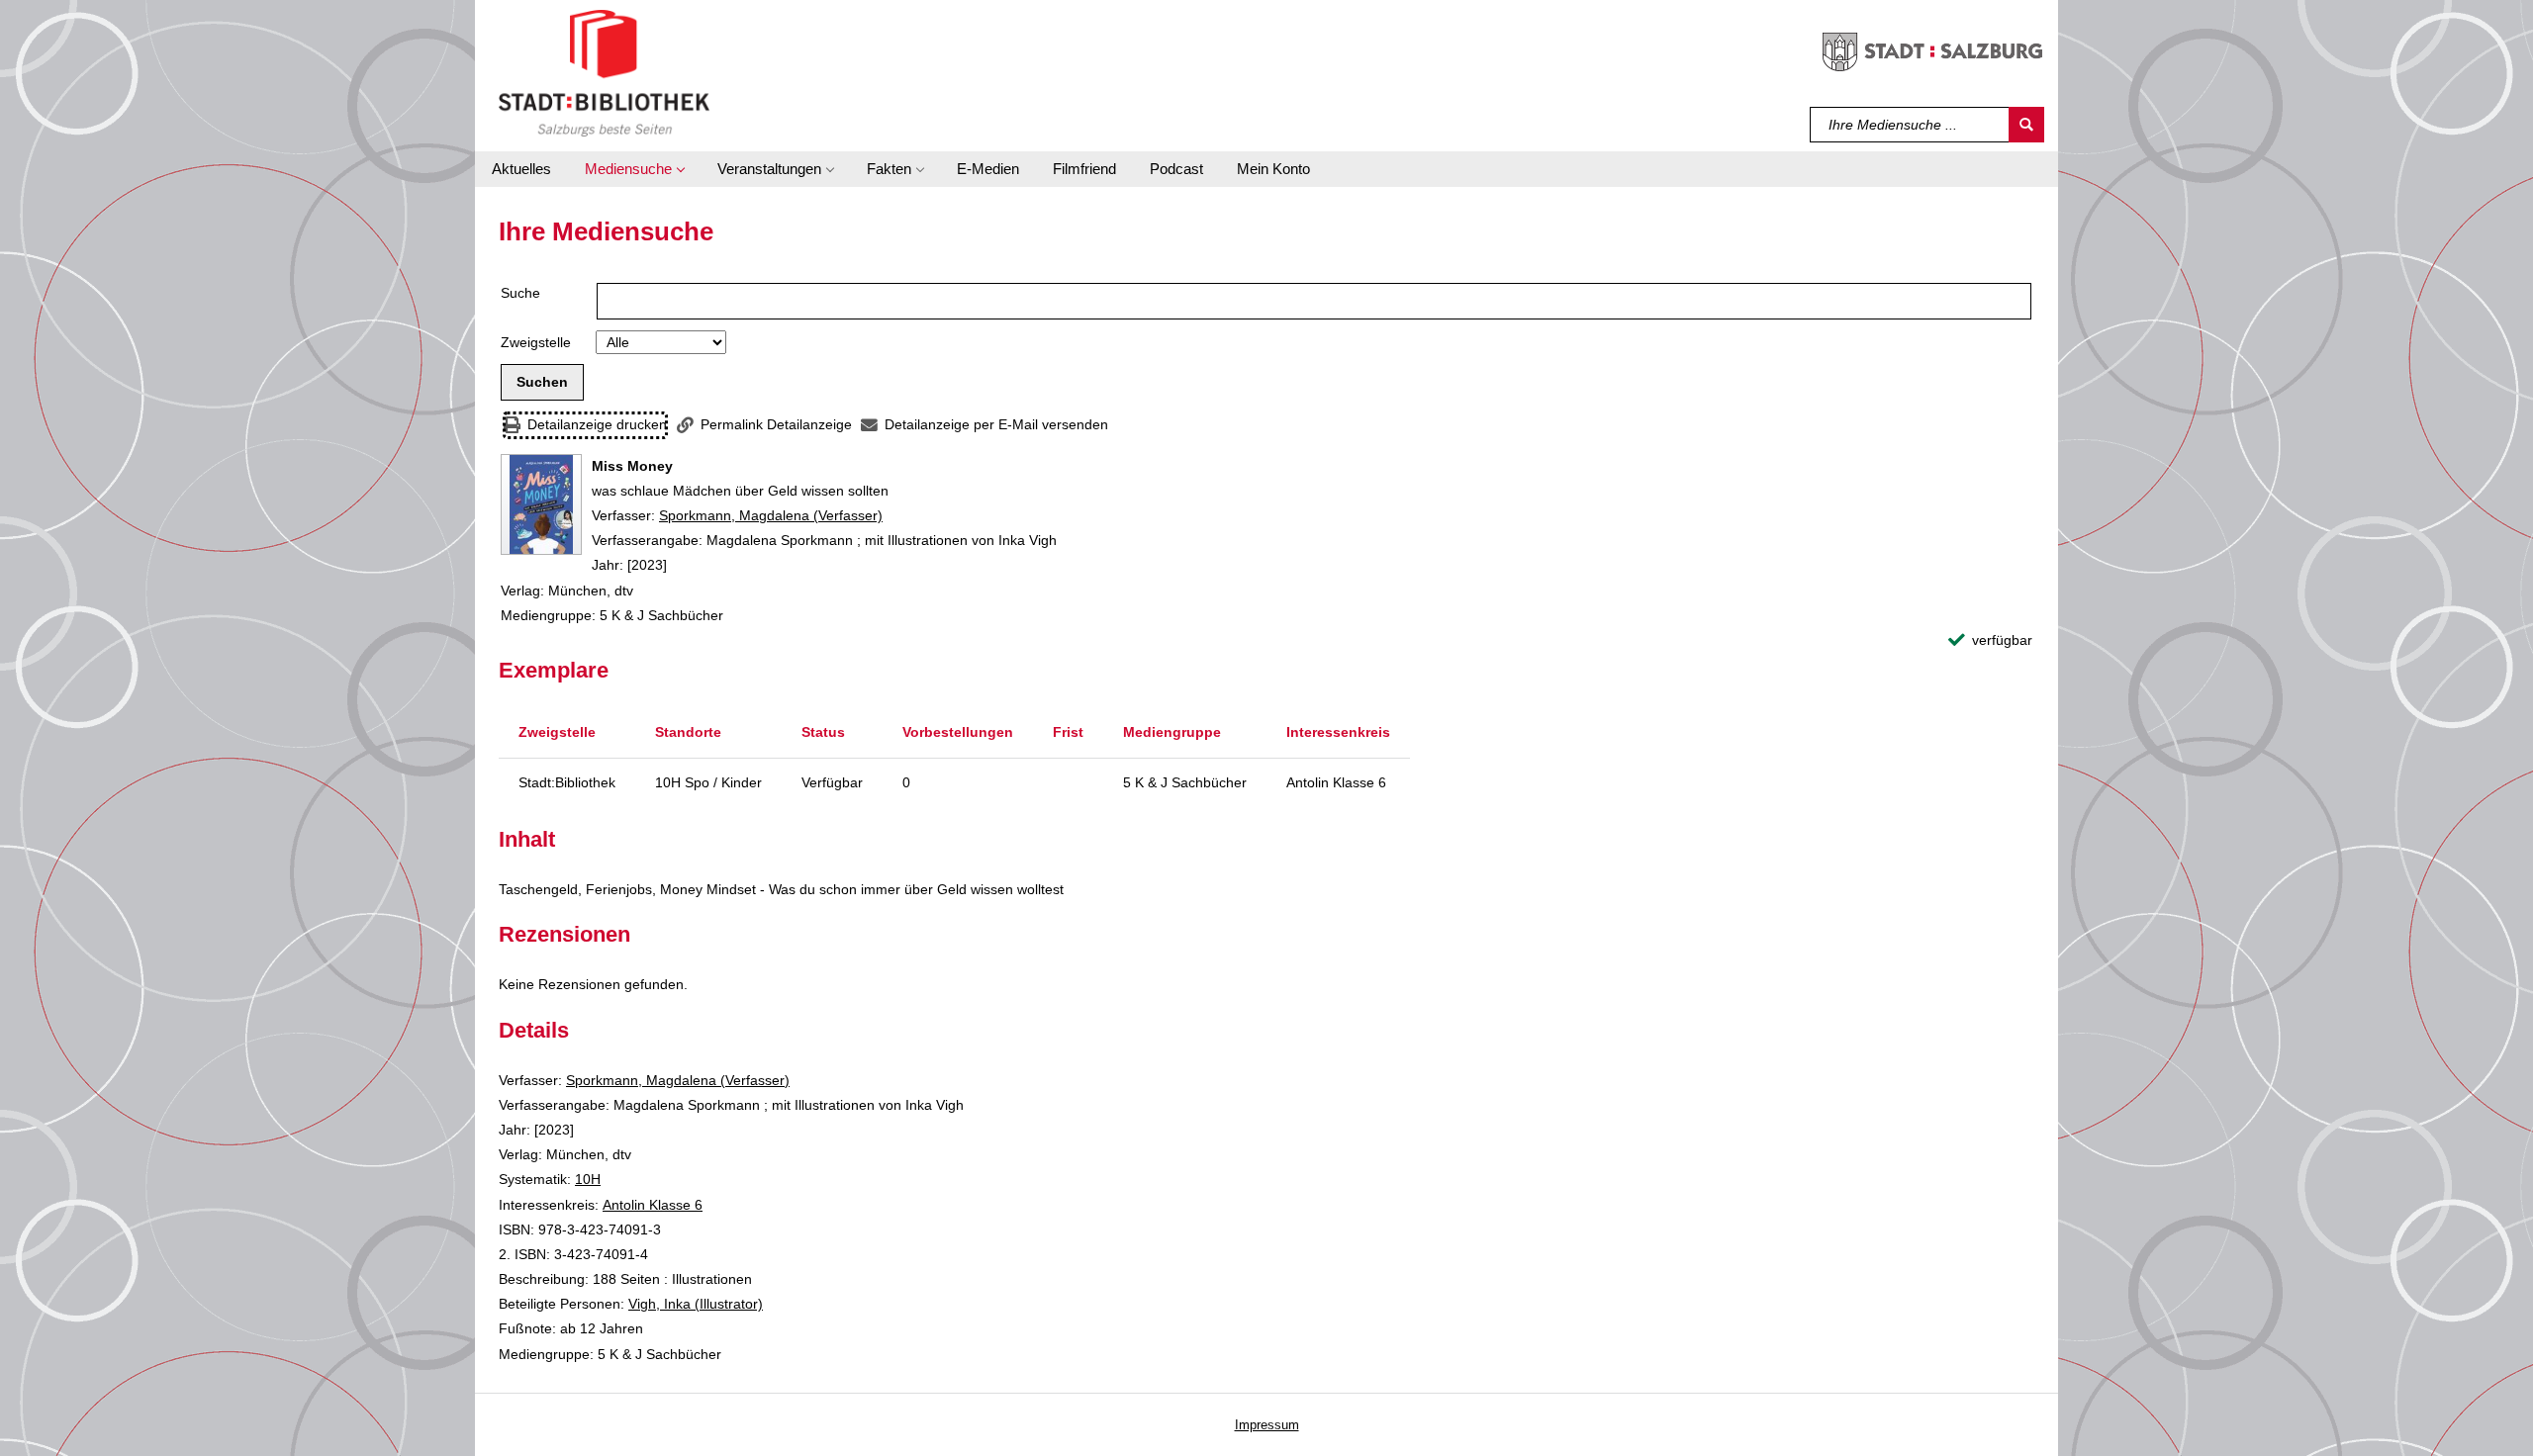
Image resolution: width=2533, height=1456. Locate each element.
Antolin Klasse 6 (653, 1205)
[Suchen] (2026, 125)
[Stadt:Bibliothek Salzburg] (604, 72)
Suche (520, 293)
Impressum (1267, 1425)
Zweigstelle (536, 342)
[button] (634, 169)
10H (588, 1179)
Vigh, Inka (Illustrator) (696, 1304)
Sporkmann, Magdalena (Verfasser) (771, 515)
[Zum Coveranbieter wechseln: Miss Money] (541, 504)
